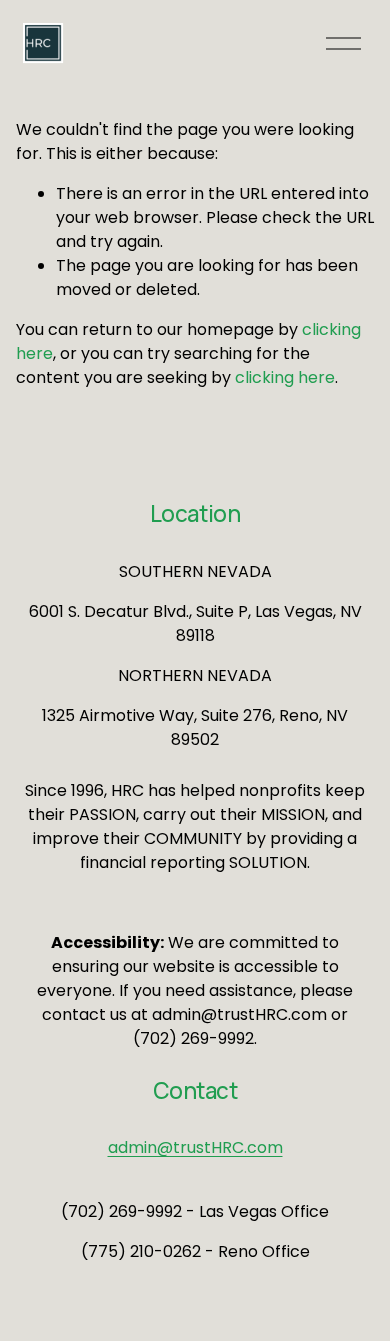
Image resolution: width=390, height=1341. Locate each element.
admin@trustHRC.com (195, 1147)
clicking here (285, 377)
